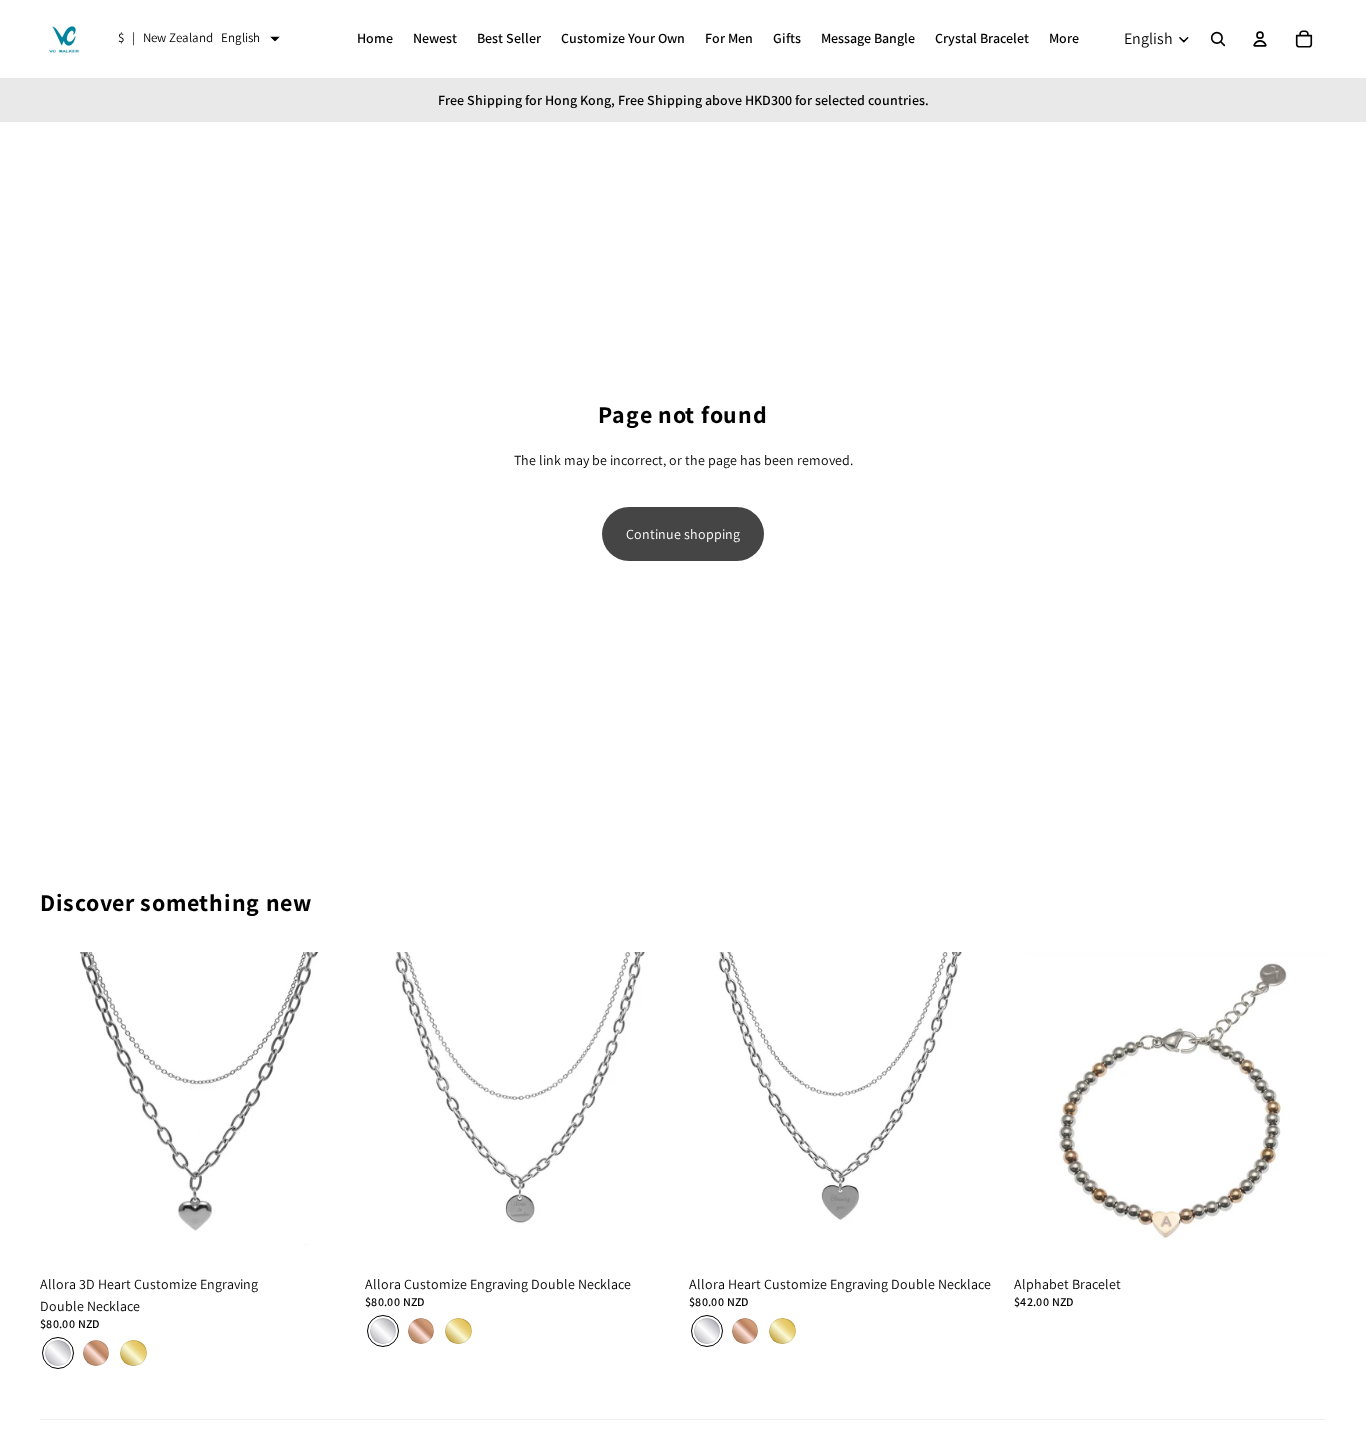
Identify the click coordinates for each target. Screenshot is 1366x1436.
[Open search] (1218, 39)
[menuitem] (1064, 39)
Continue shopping (683, 534)
